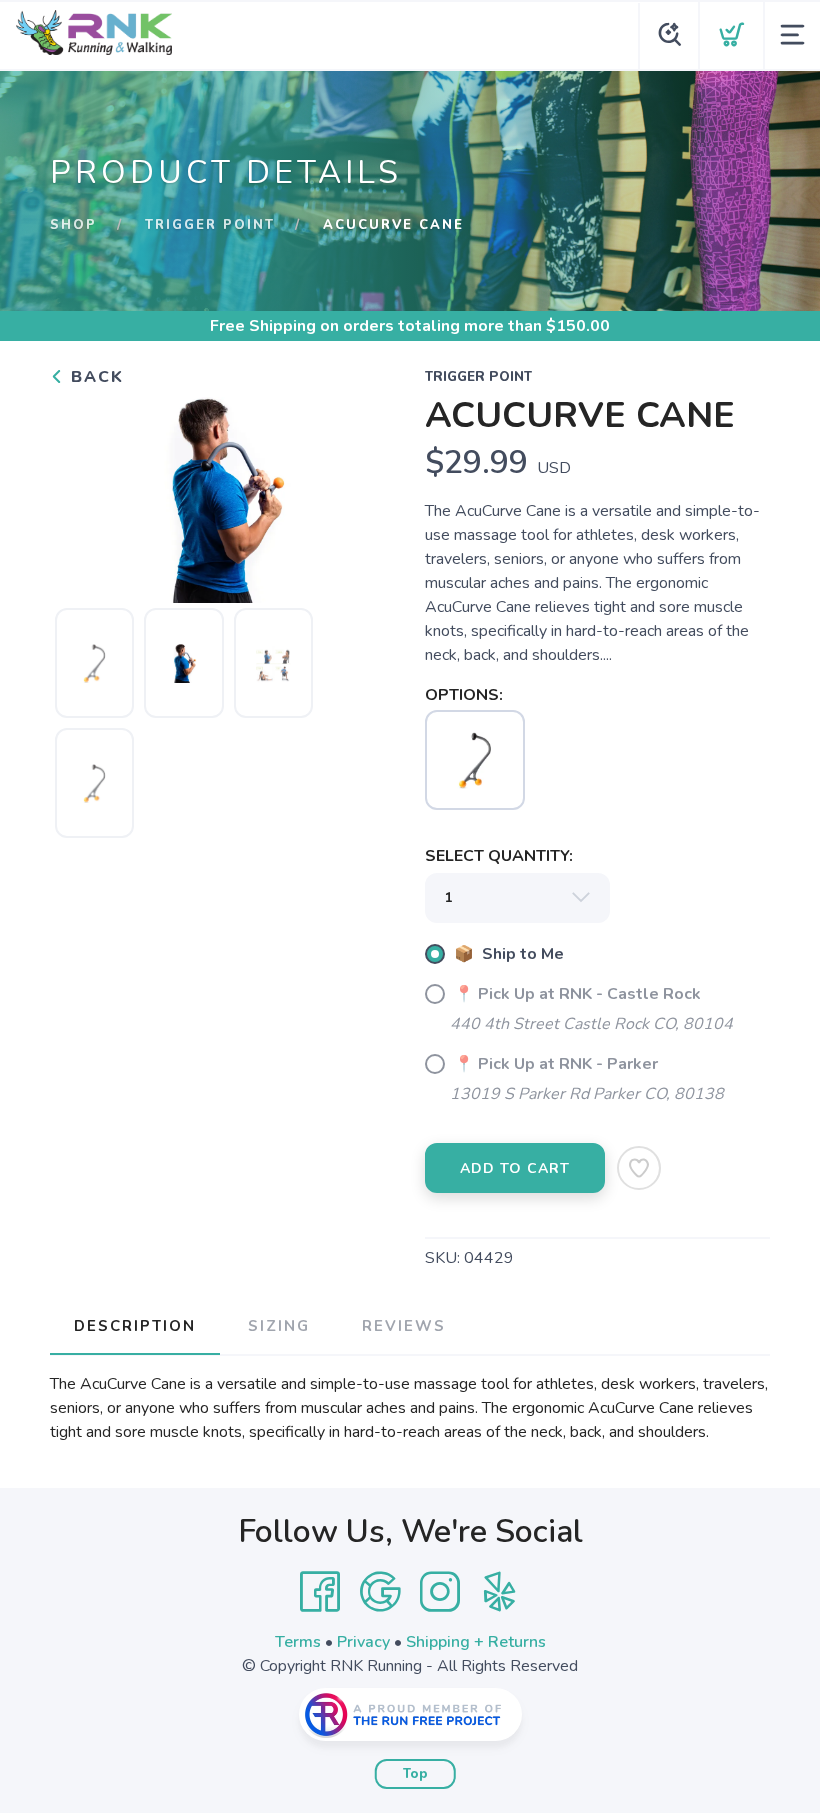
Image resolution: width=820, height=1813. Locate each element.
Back (94, 377)
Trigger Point (210, 225)
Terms (298, 1642)
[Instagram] (440, 1592)
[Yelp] (500, 1592)
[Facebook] (320, 1592)
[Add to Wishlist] (639, 1168)
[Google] (380, 1592)
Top (415, 1774)
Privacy (363, 1642)
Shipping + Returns (476, 1642)
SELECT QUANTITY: (499, 856)
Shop (73, 225)
